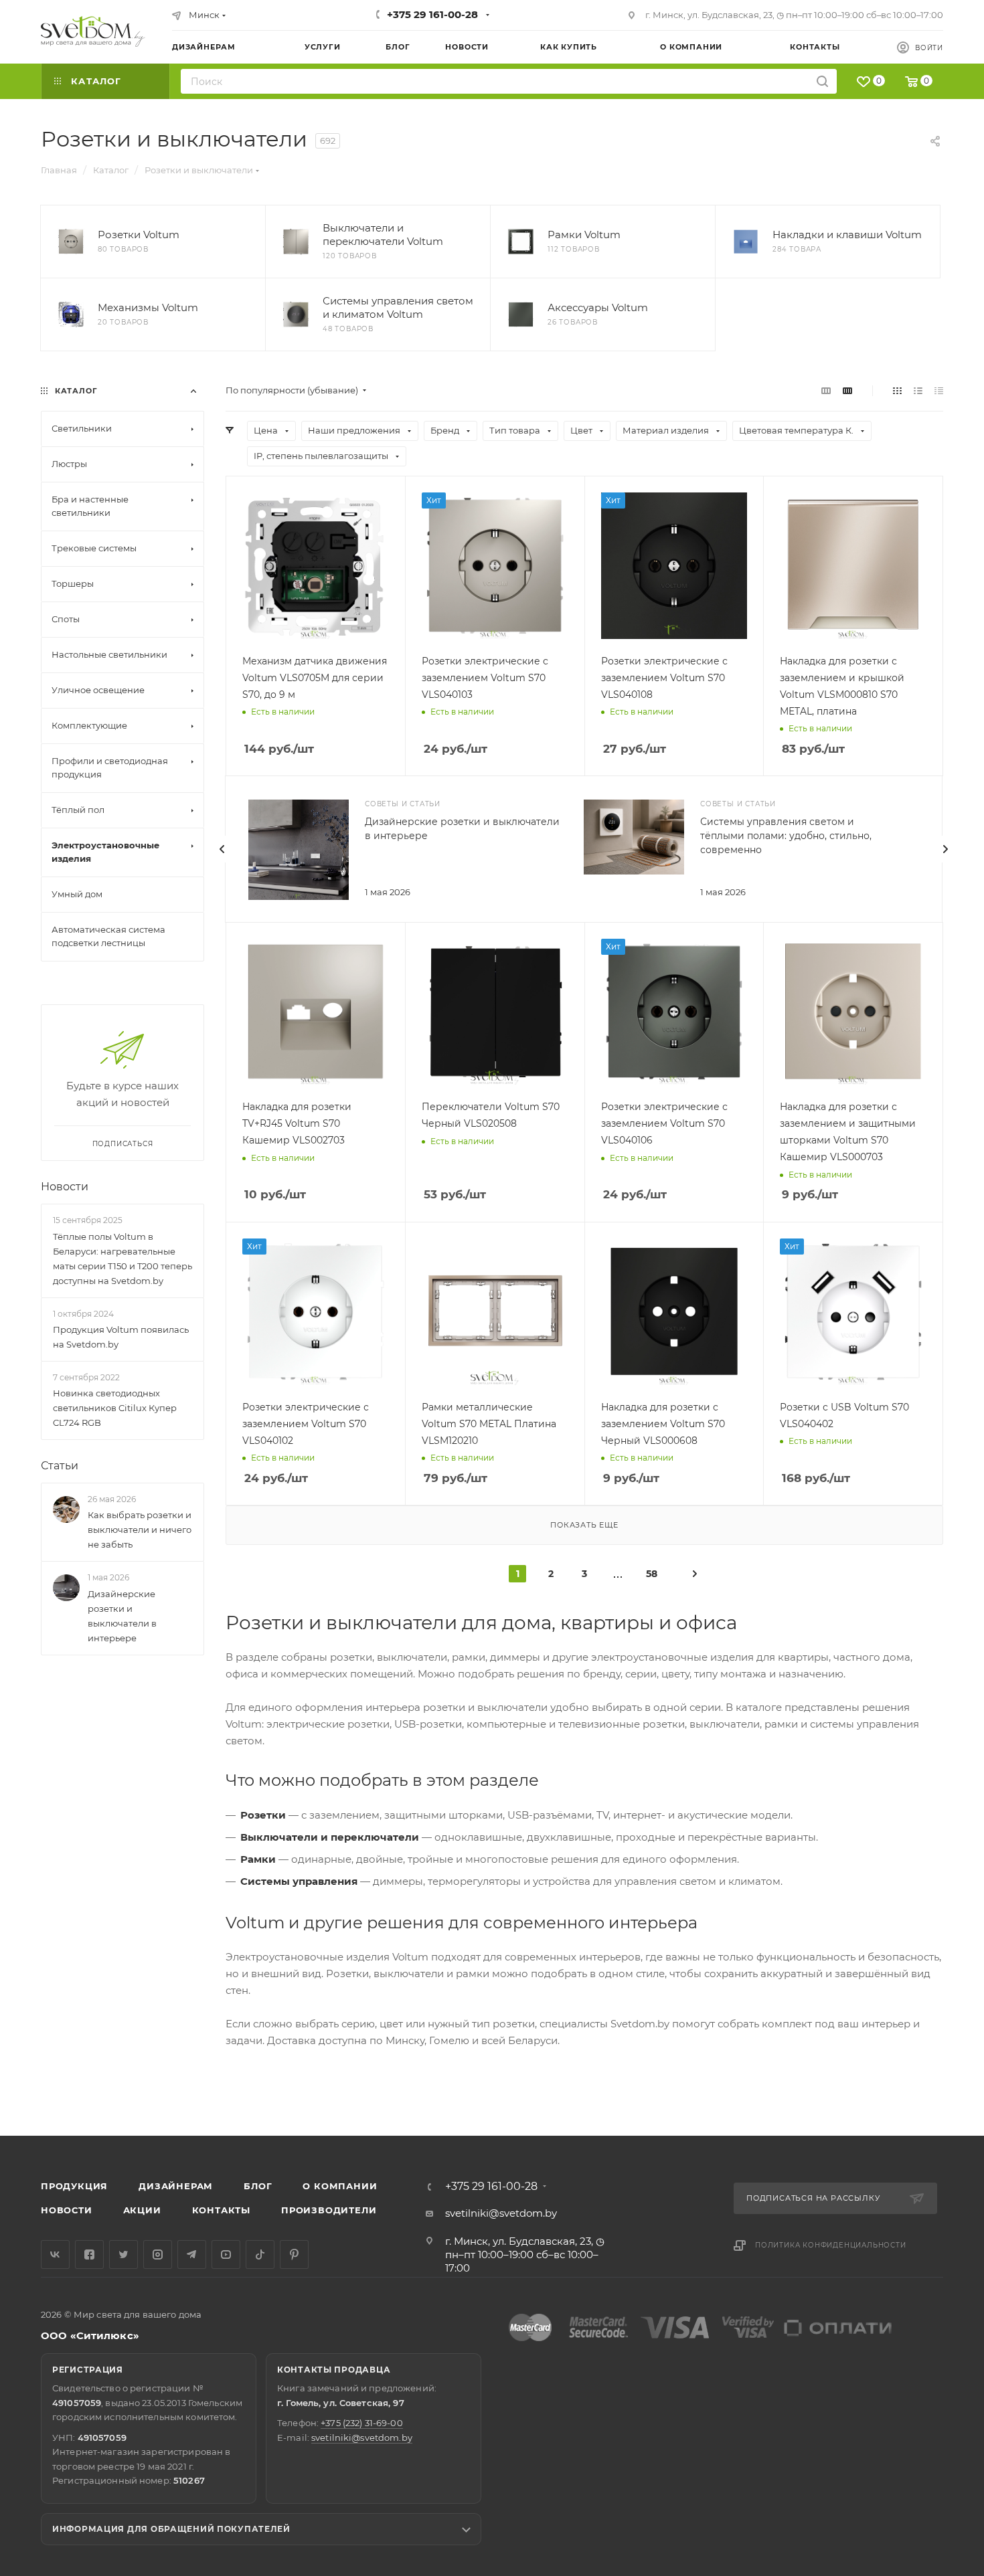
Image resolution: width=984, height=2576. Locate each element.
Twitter (124, 2255)
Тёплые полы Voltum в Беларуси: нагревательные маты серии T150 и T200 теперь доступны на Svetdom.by (122, 1259)
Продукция (74, 2186)
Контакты (221, 2210)
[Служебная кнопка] (695, 1573)
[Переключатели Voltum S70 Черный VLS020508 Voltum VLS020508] (495, 1012)
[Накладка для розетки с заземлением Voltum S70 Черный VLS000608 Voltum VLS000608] (674, 1312)
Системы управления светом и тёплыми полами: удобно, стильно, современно (786, 836)
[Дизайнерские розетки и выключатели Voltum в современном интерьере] (299, 850)
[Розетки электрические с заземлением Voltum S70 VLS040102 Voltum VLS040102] (316, 1312)
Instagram (158, 2255)
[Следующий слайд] (945, 849)
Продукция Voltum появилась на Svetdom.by (121, 1337)
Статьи (60, 1466)
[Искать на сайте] (822, 81)
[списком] (918, 390)
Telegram (192, 2255)
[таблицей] (939, 390)
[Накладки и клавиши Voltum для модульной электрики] (746, 242)
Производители (329, 2210)
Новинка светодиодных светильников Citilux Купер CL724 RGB (115, 1408)
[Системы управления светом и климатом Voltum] (296, 314)
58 (652, 1574)
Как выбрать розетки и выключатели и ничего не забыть (140, 1530)
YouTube (226, 2255)
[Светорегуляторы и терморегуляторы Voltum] (634, 837)
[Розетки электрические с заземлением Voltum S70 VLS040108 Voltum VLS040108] (674, 566)
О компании (340, 2186)
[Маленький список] (826, 390)
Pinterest (294, 2255)
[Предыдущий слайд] (222, 849)
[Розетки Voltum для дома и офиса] (71, 242)
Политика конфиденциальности (831, 2245)
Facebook (89, 2255)
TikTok (260, 2255)
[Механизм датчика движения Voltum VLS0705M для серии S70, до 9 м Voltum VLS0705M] (316, 566)
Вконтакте (55, 2255)
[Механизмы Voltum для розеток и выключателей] (71, 314)
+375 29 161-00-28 (432, 14)
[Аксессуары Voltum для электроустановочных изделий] (521, 314)
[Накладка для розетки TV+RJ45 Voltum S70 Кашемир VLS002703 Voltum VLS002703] (316, 1012)
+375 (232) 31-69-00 (361, 2423)
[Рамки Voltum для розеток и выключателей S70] (521, 242)
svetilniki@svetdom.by (501, 2213)
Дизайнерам (176, 2186)
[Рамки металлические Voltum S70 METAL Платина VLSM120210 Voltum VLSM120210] (495, 1312)
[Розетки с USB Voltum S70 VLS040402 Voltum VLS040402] (853, 1312)
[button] (919, 2084)
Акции (142, 2210)
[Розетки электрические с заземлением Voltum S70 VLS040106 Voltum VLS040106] (674, 1012)
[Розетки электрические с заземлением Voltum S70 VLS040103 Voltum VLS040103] (495, 566)
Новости (65, 1187)
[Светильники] (93, 31)
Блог (258, 2186)
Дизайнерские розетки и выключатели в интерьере (122, 1616)
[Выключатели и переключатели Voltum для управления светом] (296, 242)
